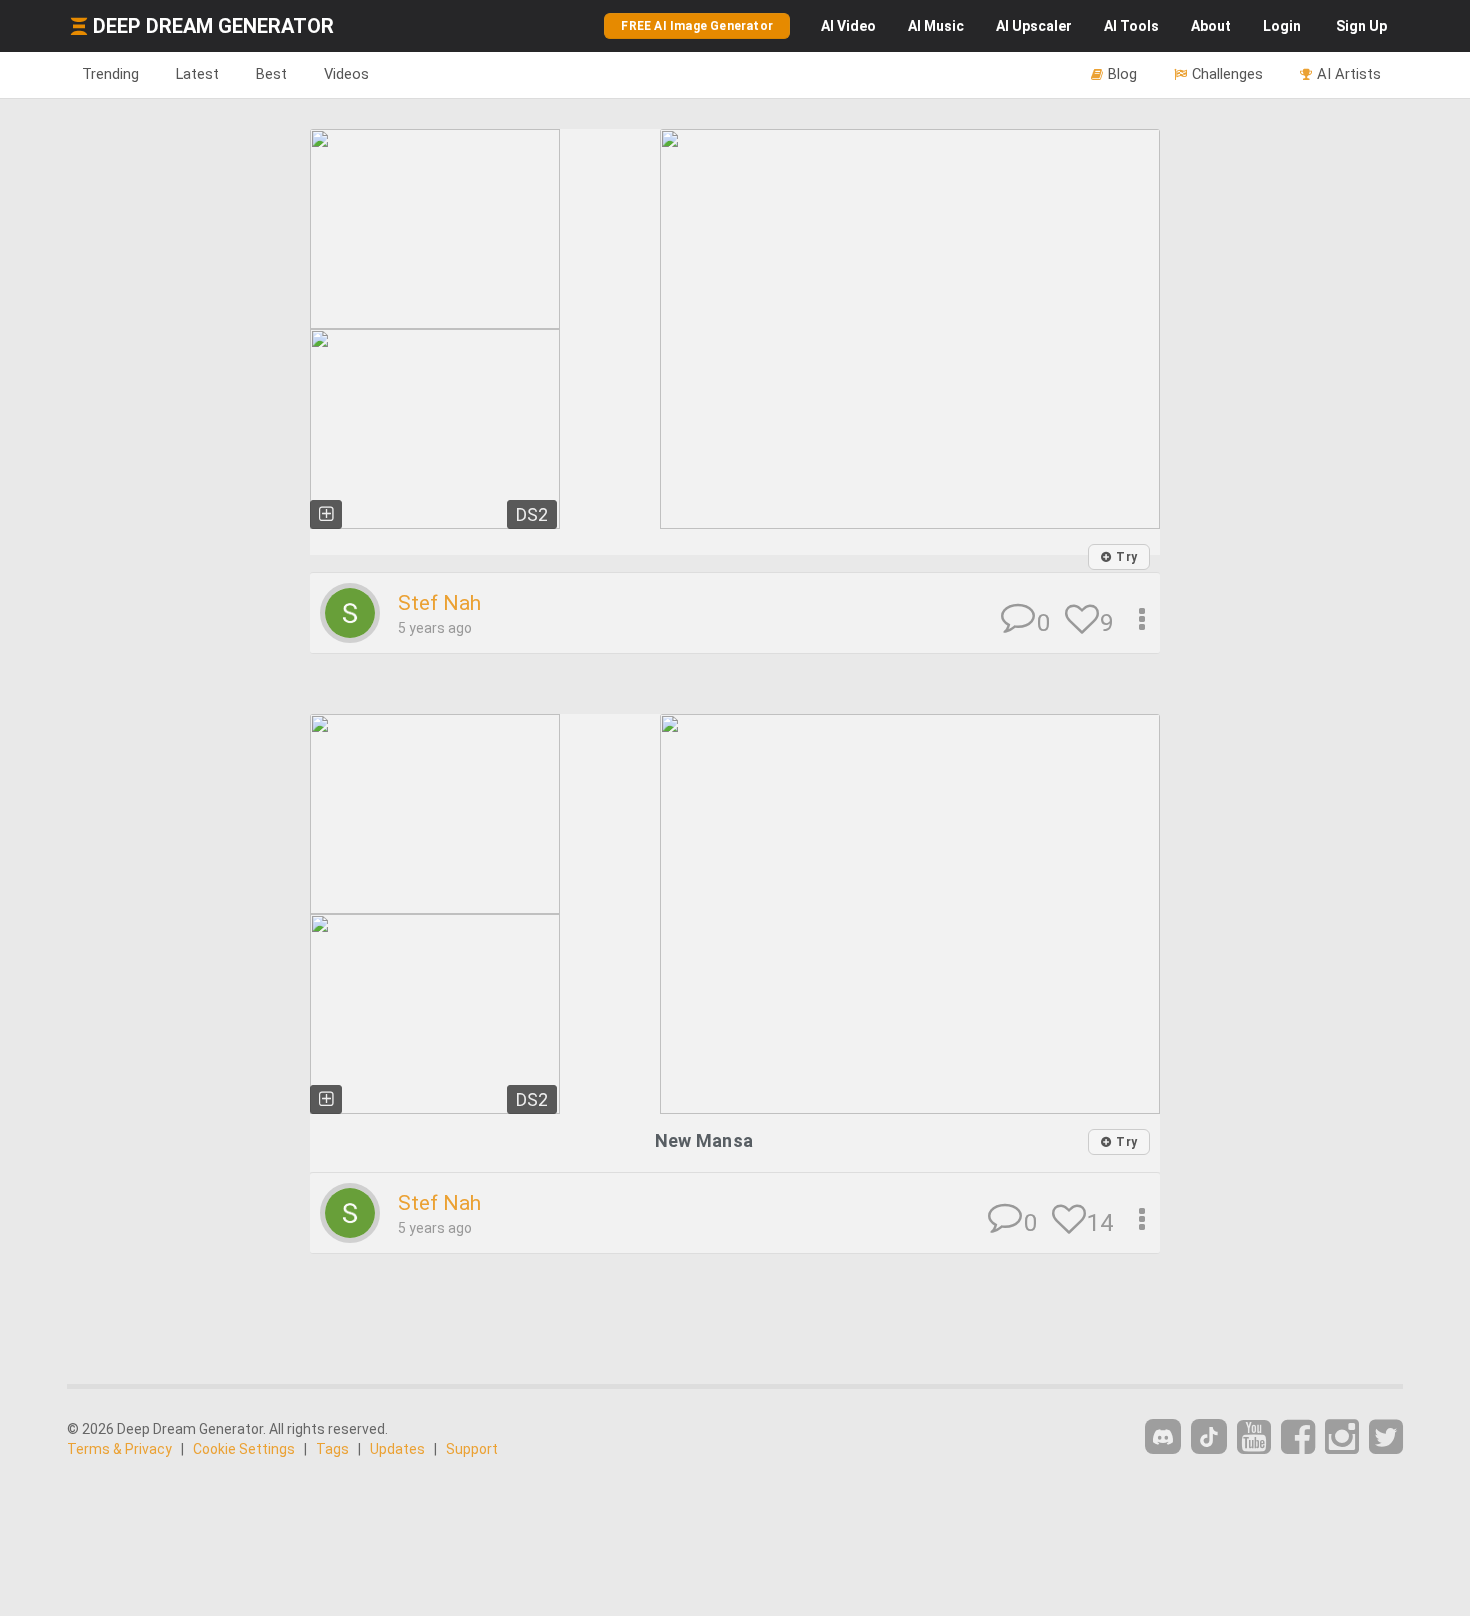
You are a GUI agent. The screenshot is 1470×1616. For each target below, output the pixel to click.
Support (472, 1449)
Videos (346, 74)
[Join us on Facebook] (1298, 1437)
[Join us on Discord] (1163, 1436)
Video (848, 26)
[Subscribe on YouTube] (1254, 1437)
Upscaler (1034, 26)
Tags (332, 1449)
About (1211, 26)
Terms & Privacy (119, 1449)
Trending (110, 74)
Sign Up (1361, 26)
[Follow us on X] (1386, 1437)
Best (271, 74)
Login (1282, 26)
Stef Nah (439, 603)
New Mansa (704, 1140)
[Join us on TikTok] (1209, 1436)
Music (936, 26)
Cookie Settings (244, 1449)
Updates (397, 1449)
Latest (197, 74)
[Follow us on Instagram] (1342, 1437)
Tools (1131, 26)
